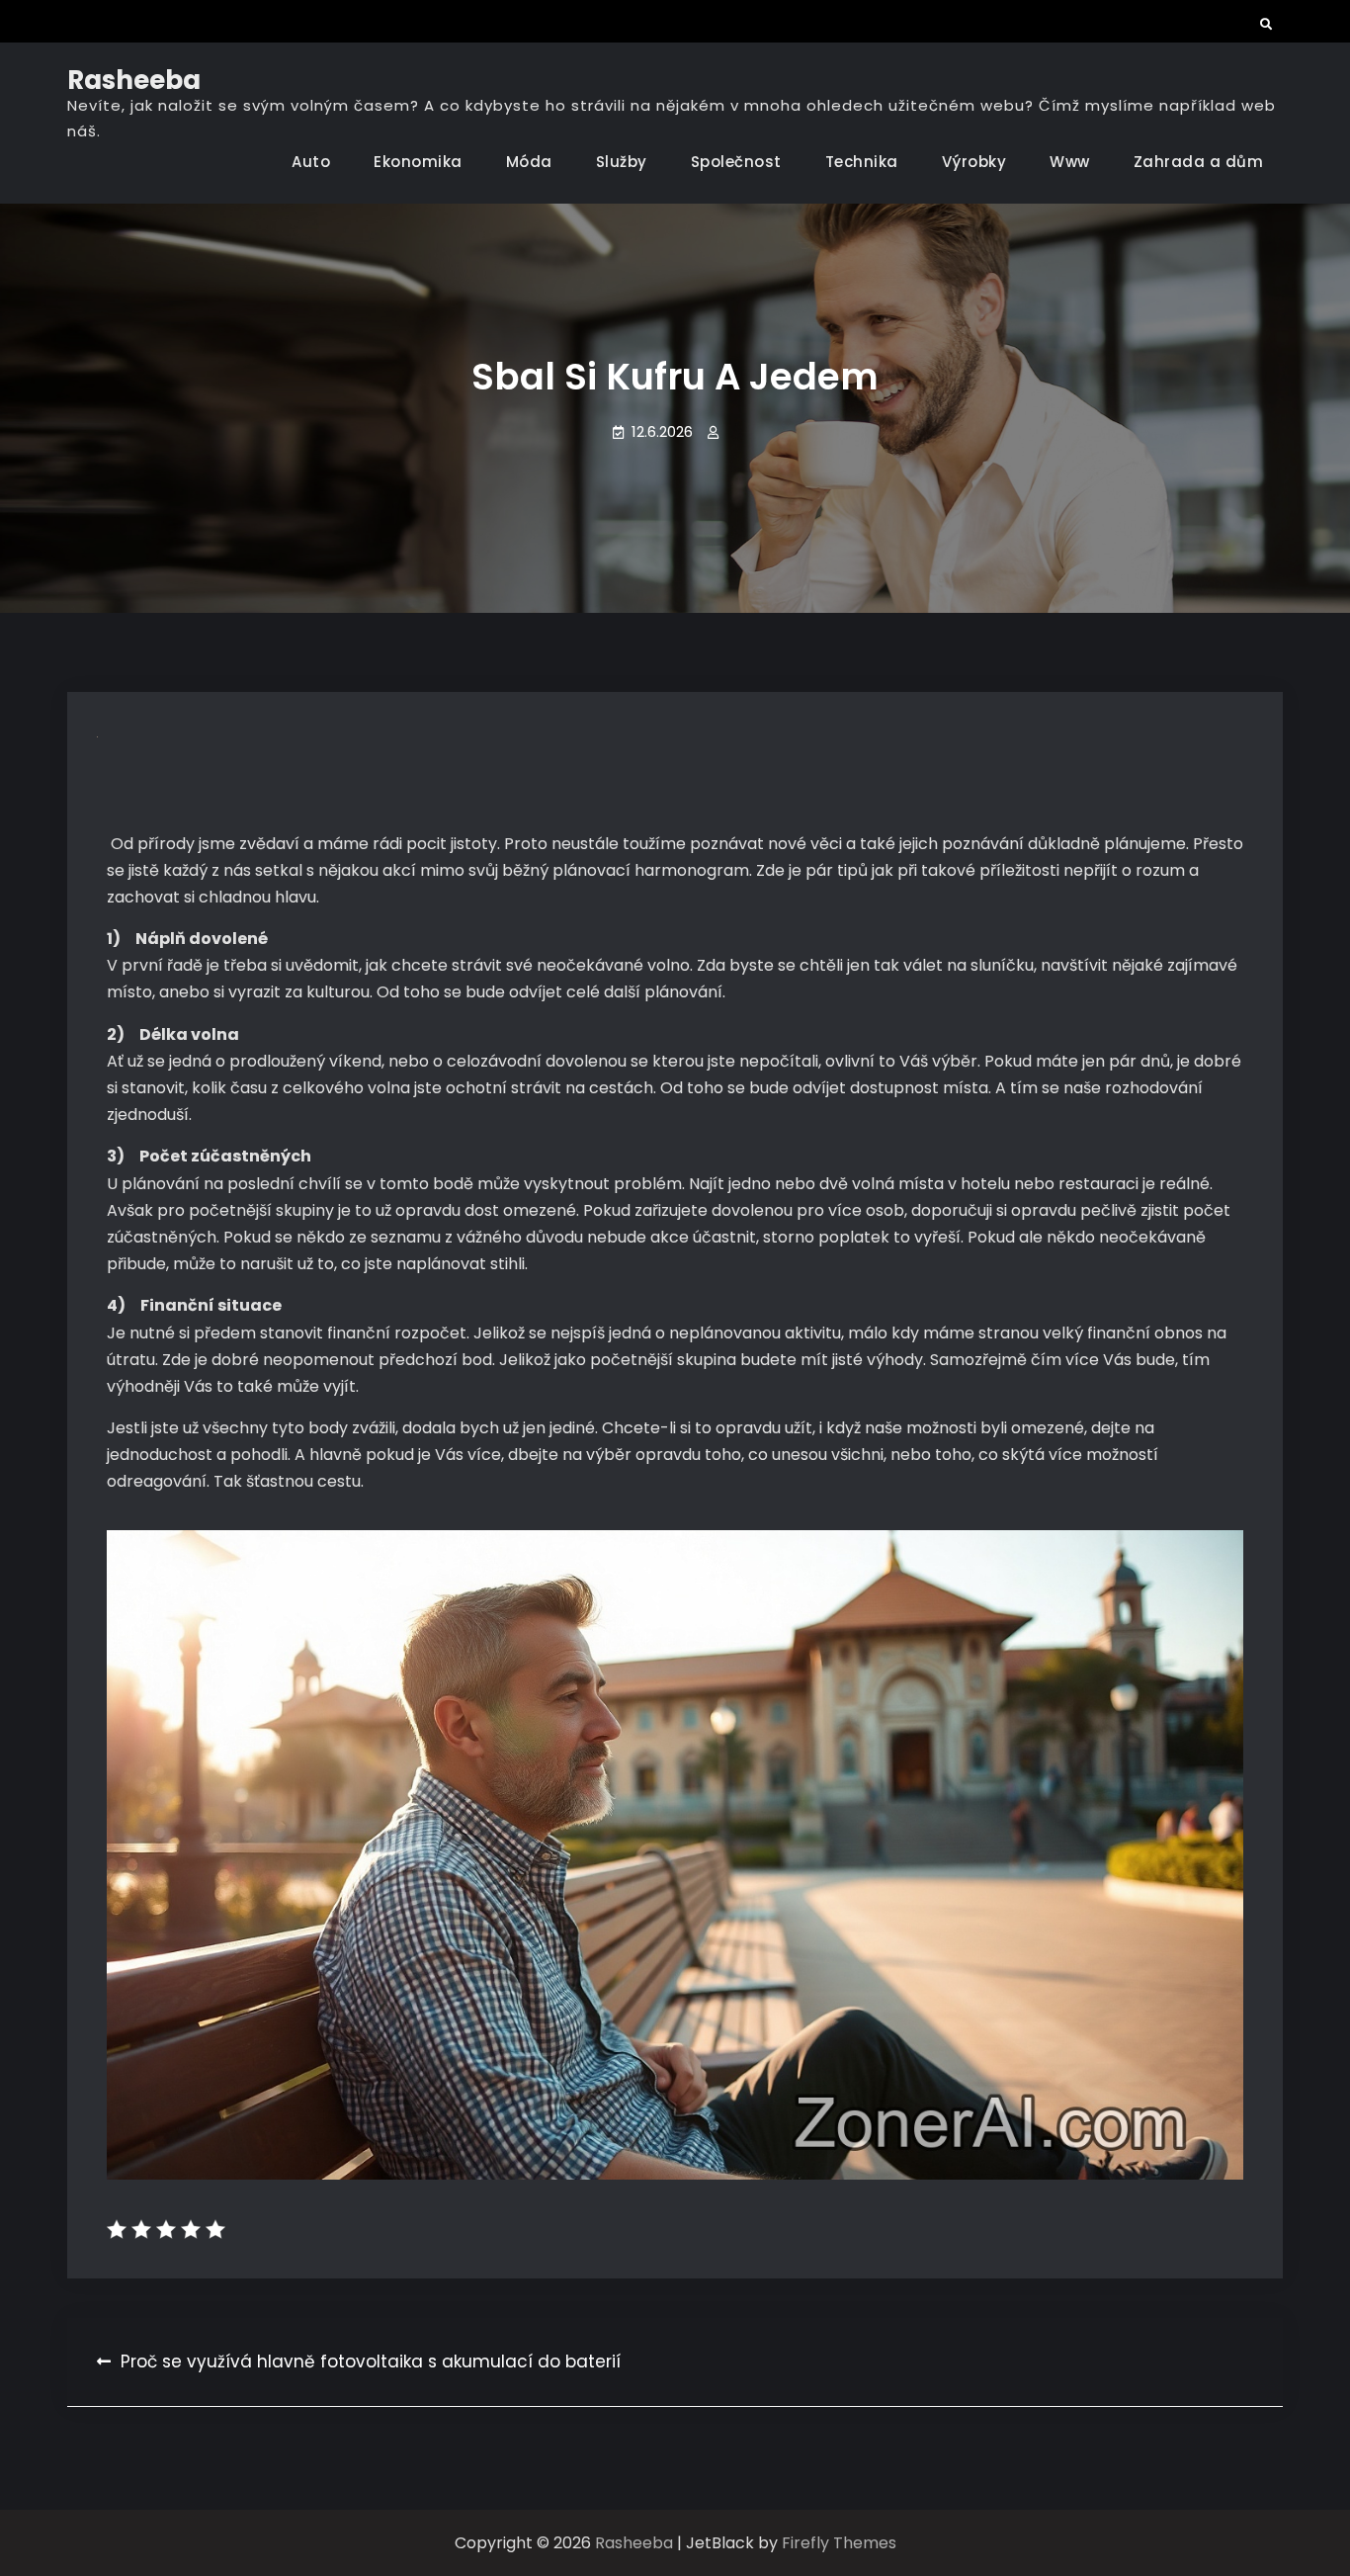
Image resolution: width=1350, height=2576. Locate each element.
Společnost (736, 162)
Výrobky (974, 162)
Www (1070, 162)
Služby (622, 162)
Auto (311, 162)
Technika (862, 162)
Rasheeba (134, 80)
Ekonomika (418, 162)
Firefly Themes (839, 2543)
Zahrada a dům (1199, 162)
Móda (529, 162)
